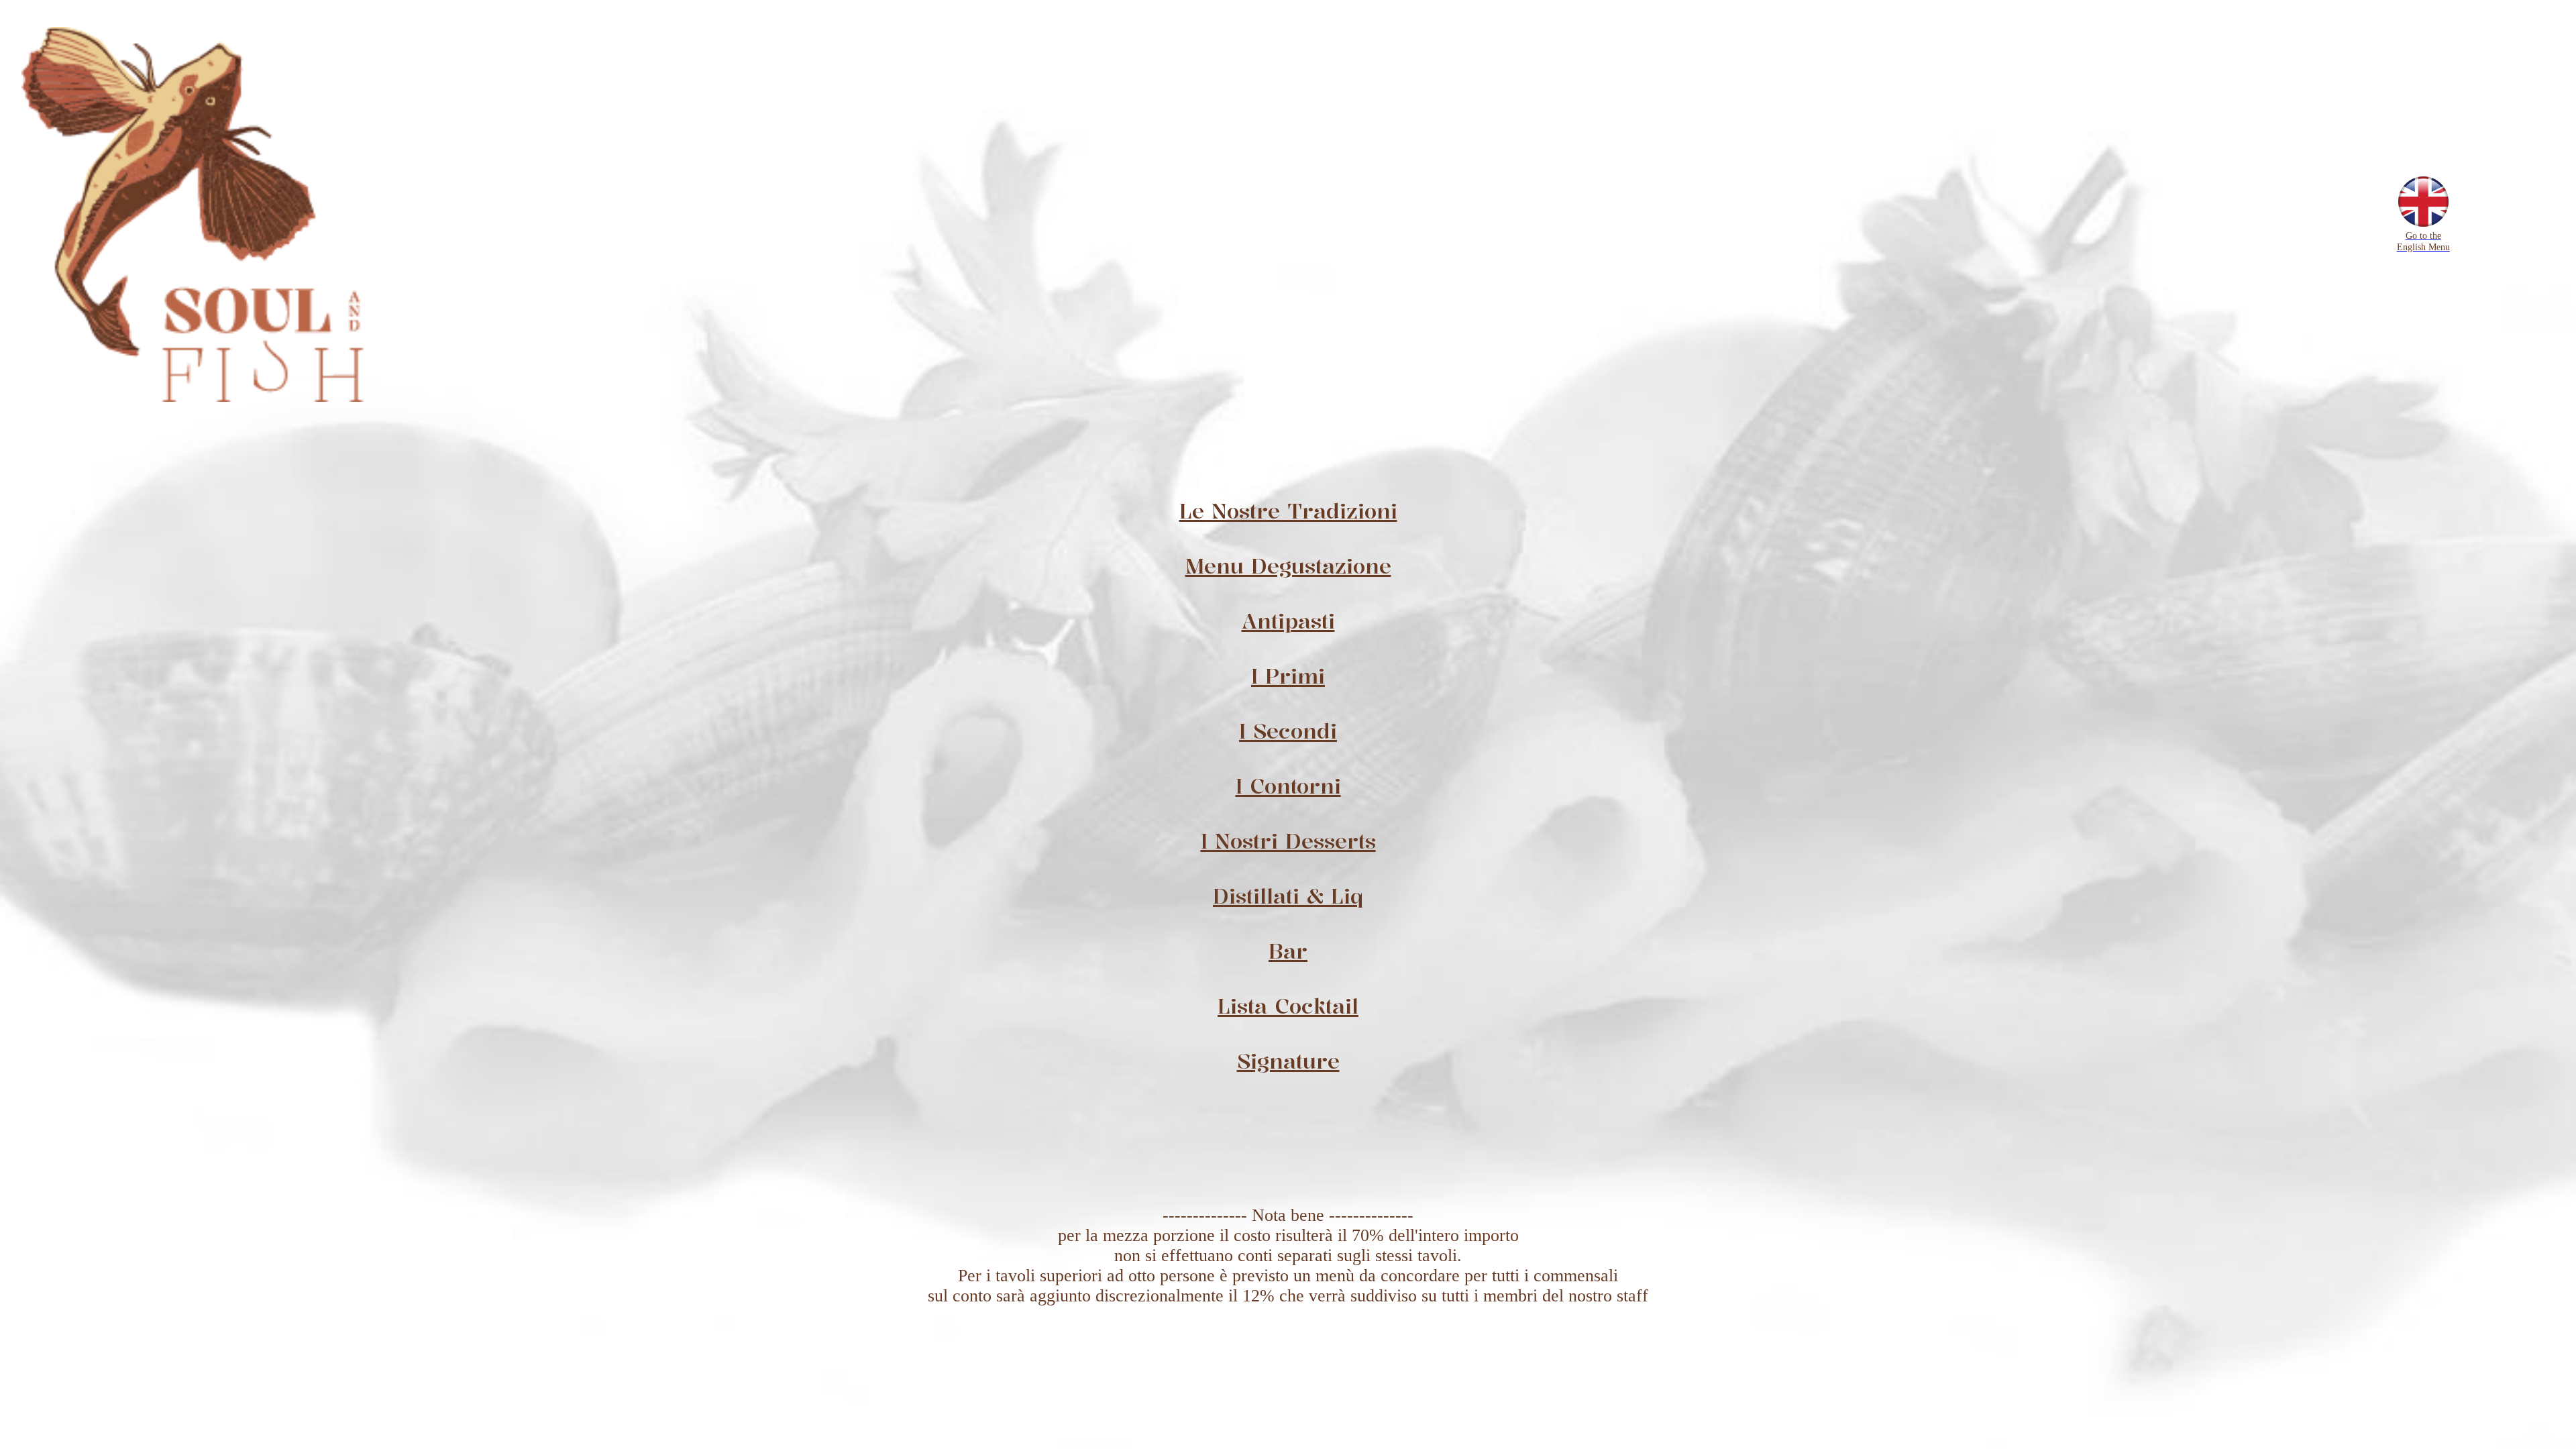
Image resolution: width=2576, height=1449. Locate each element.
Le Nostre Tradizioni (1288, 511)
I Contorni (1288, 786)
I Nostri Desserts (1288, 841)
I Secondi (1288, 731)
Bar (1288, 951)
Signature (1288, 1061)
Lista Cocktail (1288, 1006)
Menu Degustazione (1288, 566)
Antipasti (1288, 621)
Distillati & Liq (1288, 896)
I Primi (1288, 676)
